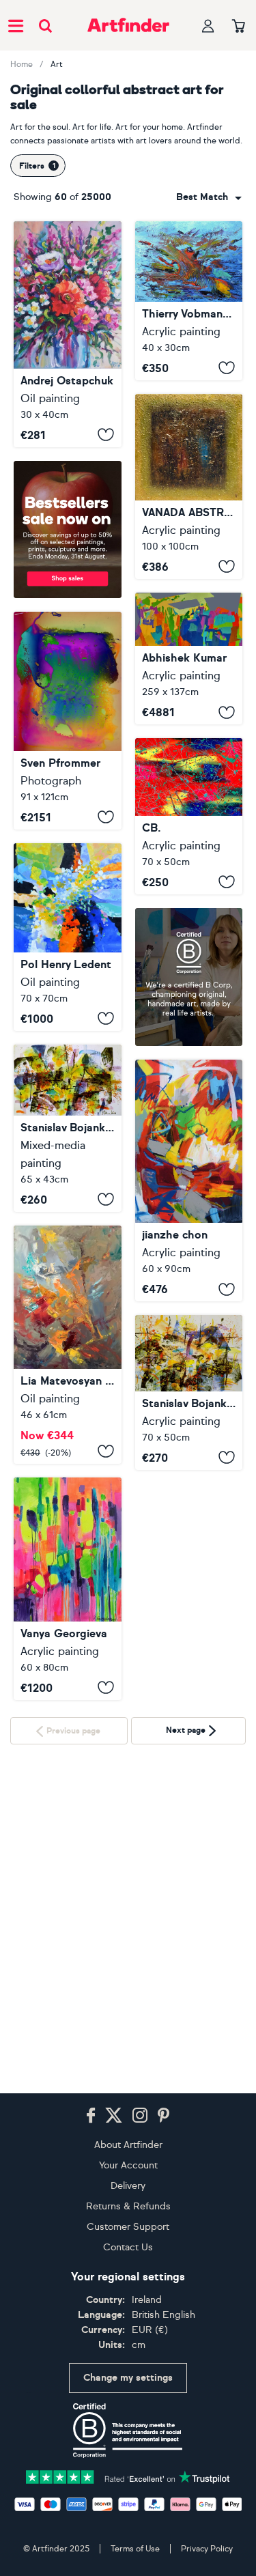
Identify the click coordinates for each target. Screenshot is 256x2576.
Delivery (128, 2186)
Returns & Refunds (128, 2206)
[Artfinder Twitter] (114, 2116)
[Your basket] (239, 27)
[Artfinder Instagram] (140, 2116)
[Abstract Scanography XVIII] (68, 721)
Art (57, 64)
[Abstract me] (68, 1589)
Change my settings (128, 2378)
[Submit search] (45, 26)
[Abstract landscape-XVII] (68, 1128)
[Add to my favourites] (106, 435)
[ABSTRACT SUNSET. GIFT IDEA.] (189, 301)
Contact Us (128, 2247)
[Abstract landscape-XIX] (189, 1555)
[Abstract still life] (68, 937)
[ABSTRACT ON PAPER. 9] (189, 816)
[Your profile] (208, 26)
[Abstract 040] (189, 1181)
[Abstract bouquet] (68, 334)
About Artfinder (128, 2145)
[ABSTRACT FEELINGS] (189, 486)
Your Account (128, 2165)
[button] (209, 197)
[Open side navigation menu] (16, 25)
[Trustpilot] (128, 2476)
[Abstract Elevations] (189, 659)
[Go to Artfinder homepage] (128, 25)
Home (22, 64)
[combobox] (209, 197)
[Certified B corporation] (128, 2431)
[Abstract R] (68, 1345)
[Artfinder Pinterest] (164, 2116)
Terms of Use (135, 2549)
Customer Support (128, 2227)
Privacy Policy (207, 2549)
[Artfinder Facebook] (91, 2116)
